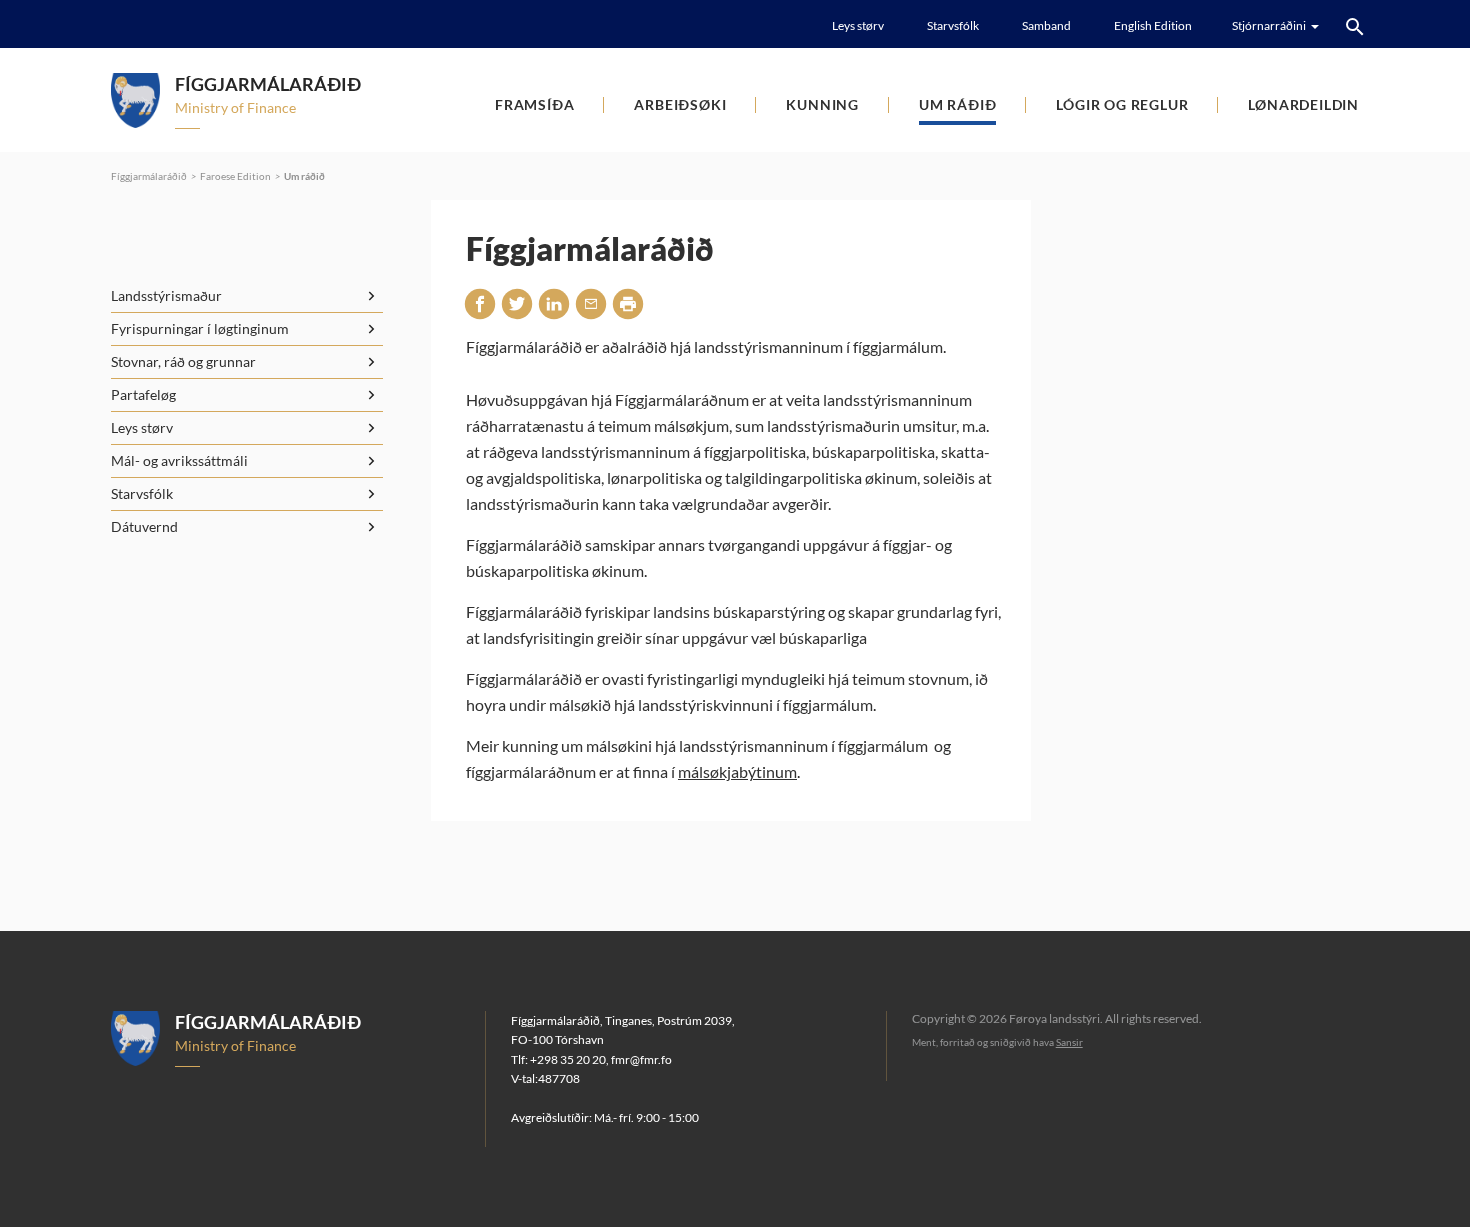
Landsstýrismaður (166, 295)
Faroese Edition (235, 176)
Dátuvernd (144, 526)
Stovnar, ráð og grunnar (183, 361)
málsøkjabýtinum (737, 771)
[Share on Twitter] (517, 304)
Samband (1046, 25)
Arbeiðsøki (680, 104)
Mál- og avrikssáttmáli (179, 460)
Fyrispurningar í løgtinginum (200, 328)
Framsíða (534, 104)
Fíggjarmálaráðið (149, 176)
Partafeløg (143, 394)
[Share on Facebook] (480, 304)
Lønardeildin (1303, 104)
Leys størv (858, 25)
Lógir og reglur (1122, 104)
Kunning (822, 104)
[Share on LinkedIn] (554, 304)
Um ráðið (957, 104)
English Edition (1153, 25)
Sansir (1069, 1042)
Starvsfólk (953, 25)
